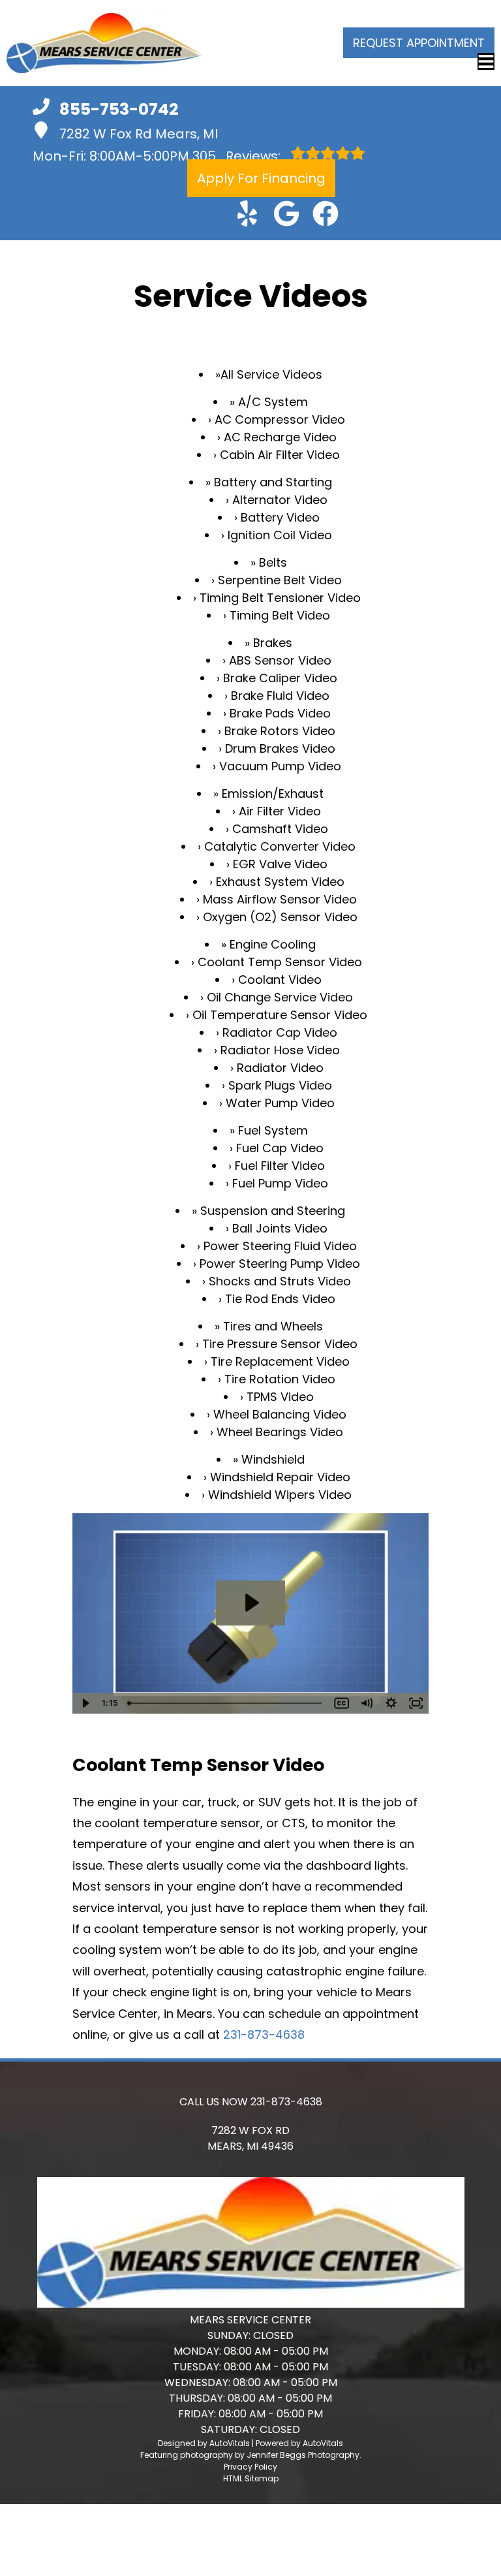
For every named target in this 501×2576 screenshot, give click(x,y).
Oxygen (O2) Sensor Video (280, 917)
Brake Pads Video (280, 713)
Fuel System (273, 1130)
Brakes (273, 643)
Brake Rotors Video (280, 731)
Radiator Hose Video (280, 1050)
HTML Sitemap (251, 2478)
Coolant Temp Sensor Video (280, 962)
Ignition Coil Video (280, 535)
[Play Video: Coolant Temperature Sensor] (250, 1603)
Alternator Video (280, 500)
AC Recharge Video (280, 437)
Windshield (273, 1459)
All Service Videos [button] (271, 374)
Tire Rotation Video (280, 1379)
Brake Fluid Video (280, 696)
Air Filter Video (280, 811)
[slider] (226, 1703)
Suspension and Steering (273, 1211)
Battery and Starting (273, 482)
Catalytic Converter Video (280, 846)
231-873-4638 (264, 2034)
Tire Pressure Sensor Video (280, 1344)
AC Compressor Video (280, 419)
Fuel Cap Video (280, 1148)
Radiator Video (280, 1068)
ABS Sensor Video (280, 660)
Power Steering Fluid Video (280, 1246)
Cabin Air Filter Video (280, 455)
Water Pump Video (280, 1103)
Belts (273, 562)
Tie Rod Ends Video (280, 1299)
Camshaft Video (280, 829)
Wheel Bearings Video (280, 1432)
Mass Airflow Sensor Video (280, 899)
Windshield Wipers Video (280, 1495)
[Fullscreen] (416, 1703)
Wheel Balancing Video (280, 1414)
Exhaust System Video (280, 882)
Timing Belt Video (280, 615)
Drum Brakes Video (280, 748)
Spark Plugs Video (280, 1085)
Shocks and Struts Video (280, 1281)
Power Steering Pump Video (280, 1264)
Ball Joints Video (280, 1228)
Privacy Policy (250, 2467)
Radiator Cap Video (280, 1032)
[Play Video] (85, 1703)
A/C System (273, 402)
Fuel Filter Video (280, 1166)
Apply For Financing (261, 178)
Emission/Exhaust (273, 793)
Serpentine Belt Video (280, 580)
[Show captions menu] (342, 1703)
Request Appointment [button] (419, 43)
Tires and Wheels (273, 1326)
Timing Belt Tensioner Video (280, 598)
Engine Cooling (273, 944)
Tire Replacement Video (280, 1361)
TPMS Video (280, 1397)
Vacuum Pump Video (280, 766)
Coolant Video (280, 980)
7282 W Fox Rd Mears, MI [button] (139, 134)
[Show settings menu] (391, 1703)
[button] (247, 213)
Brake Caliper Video (280, 678)
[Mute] (367, 1703)
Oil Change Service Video (280, 997)
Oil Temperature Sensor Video (280, 1015)
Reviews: (238, 156)
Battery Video (280, 517)
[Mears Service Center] (104, 43)
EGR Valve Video (280, 864)
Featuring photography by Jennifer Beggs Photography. (251, 2455)
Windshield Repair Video (280, 1477)
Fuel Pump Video (280, 1183)
